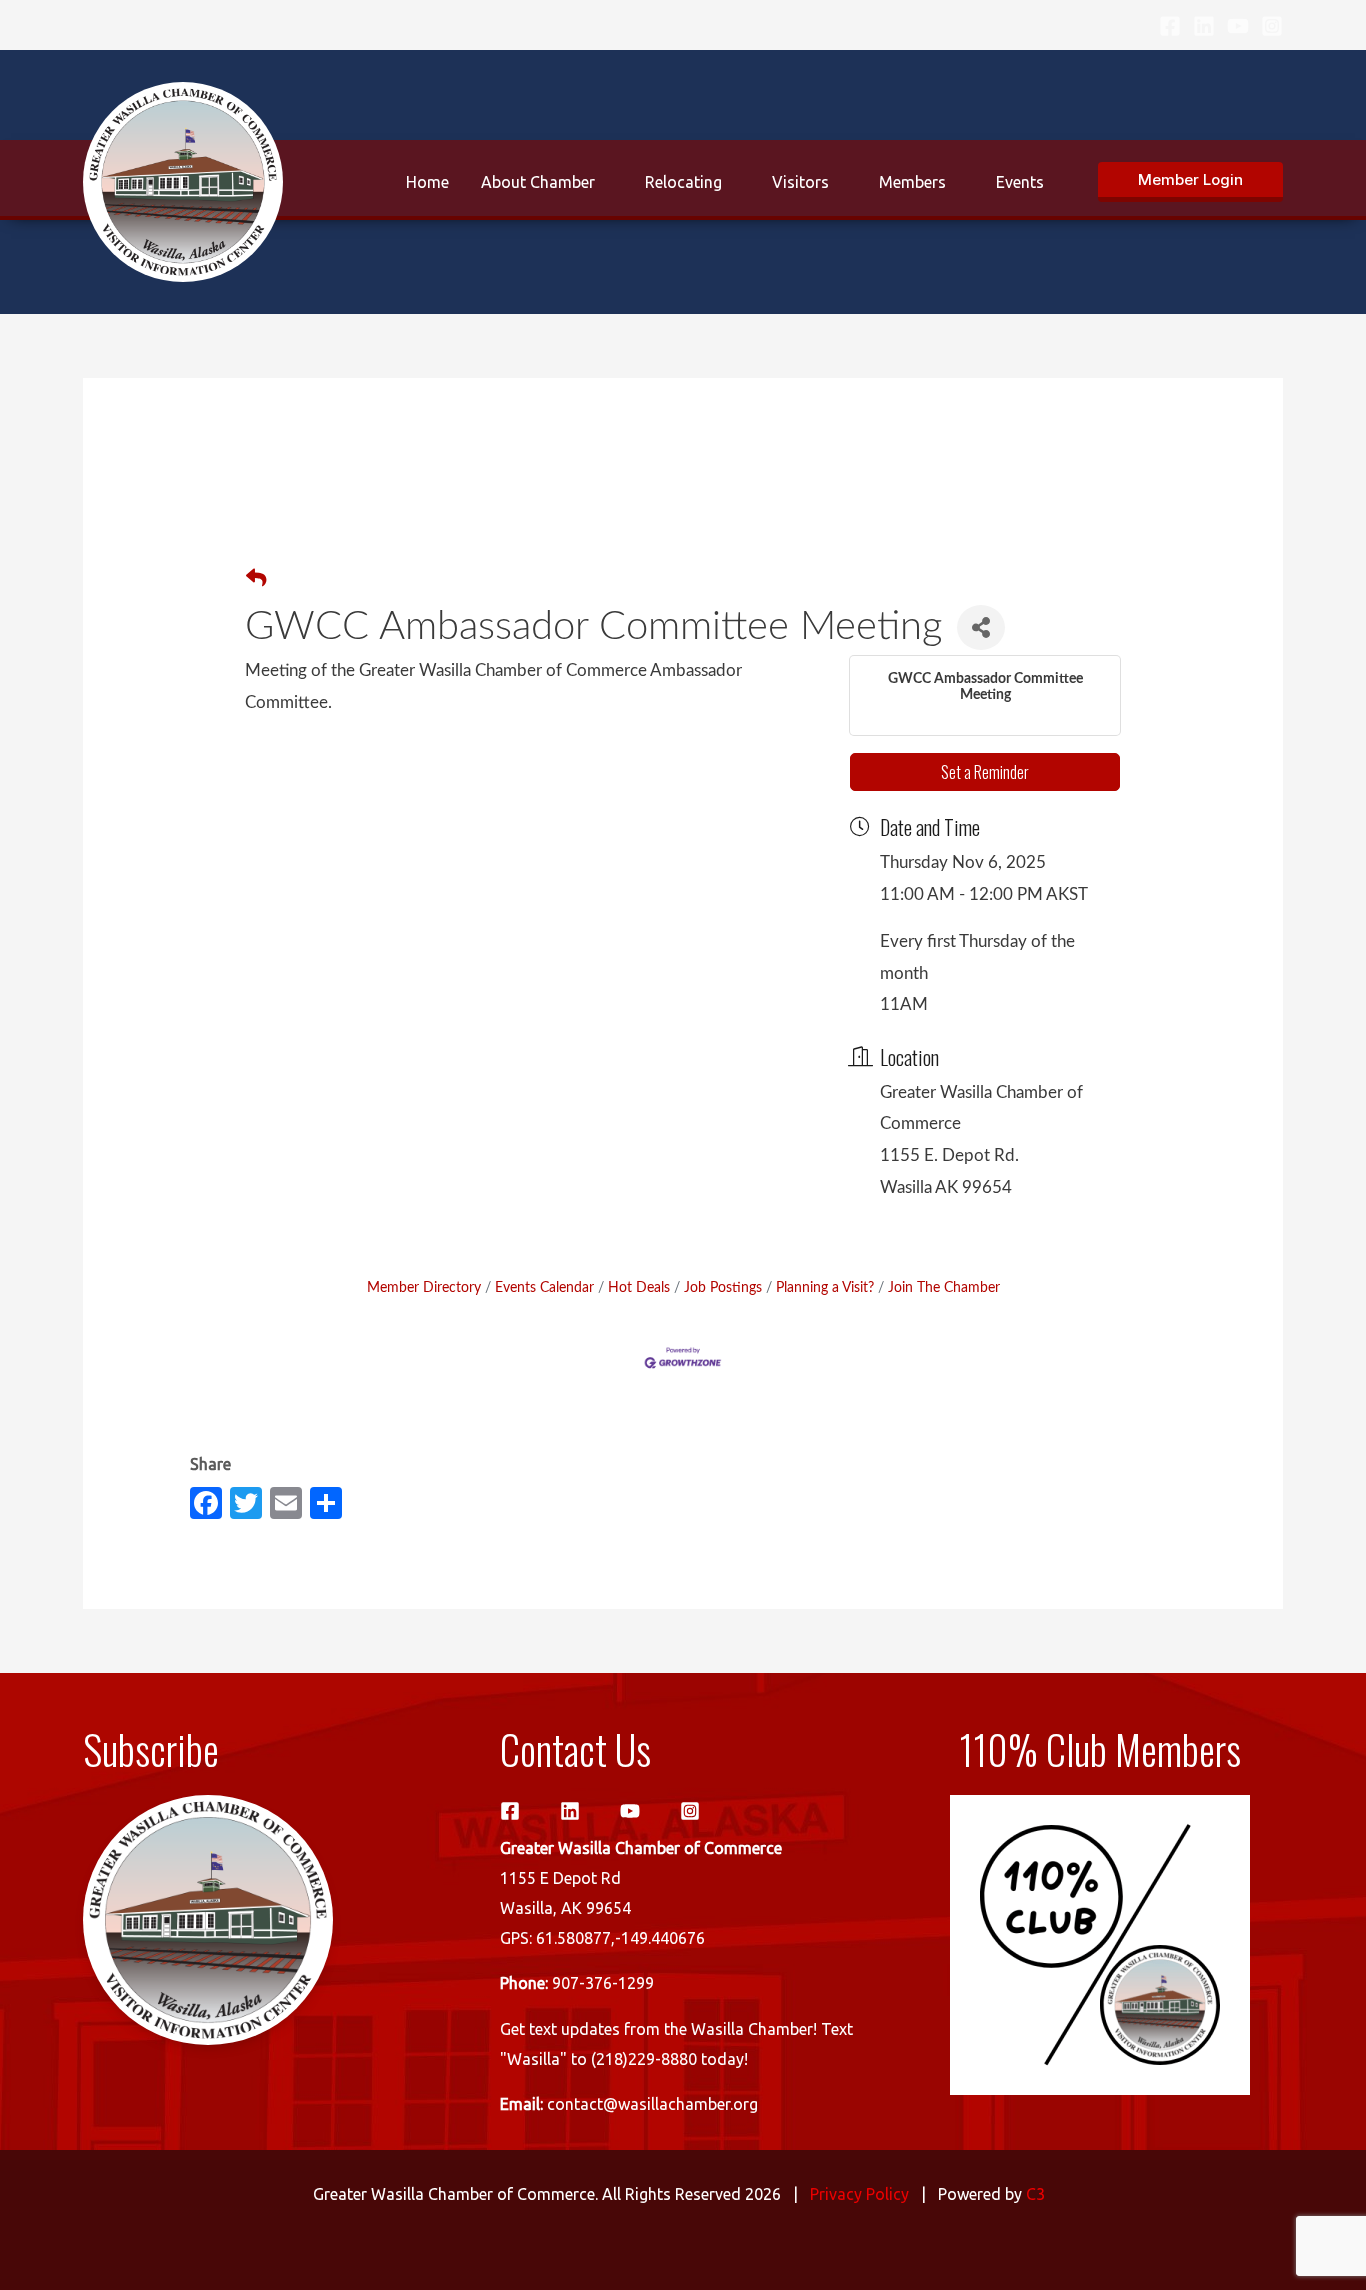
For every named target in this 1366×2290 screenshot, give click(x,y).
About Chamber (538, 182)
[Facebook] (1170, 26)
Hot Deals (639, 1287)
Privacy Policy (859, 2194)
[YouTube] (1238, 26)
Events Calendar (544, 1287)
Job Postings (723, 1287)
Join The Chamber (944, 1287)
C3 (1035, 2194)
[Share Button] (981, 627)
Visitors (800, 182)
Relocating (683, 182)
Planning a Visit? (825, 1287)
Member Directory (424, 1287)
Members (912, 182)
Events (1020, 182)
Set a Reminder (985, 772)
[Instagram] (1272, 26)
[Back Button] (256, 580)
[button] (1190, 182)
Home (427, 182)
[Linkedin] (1204, 26)
